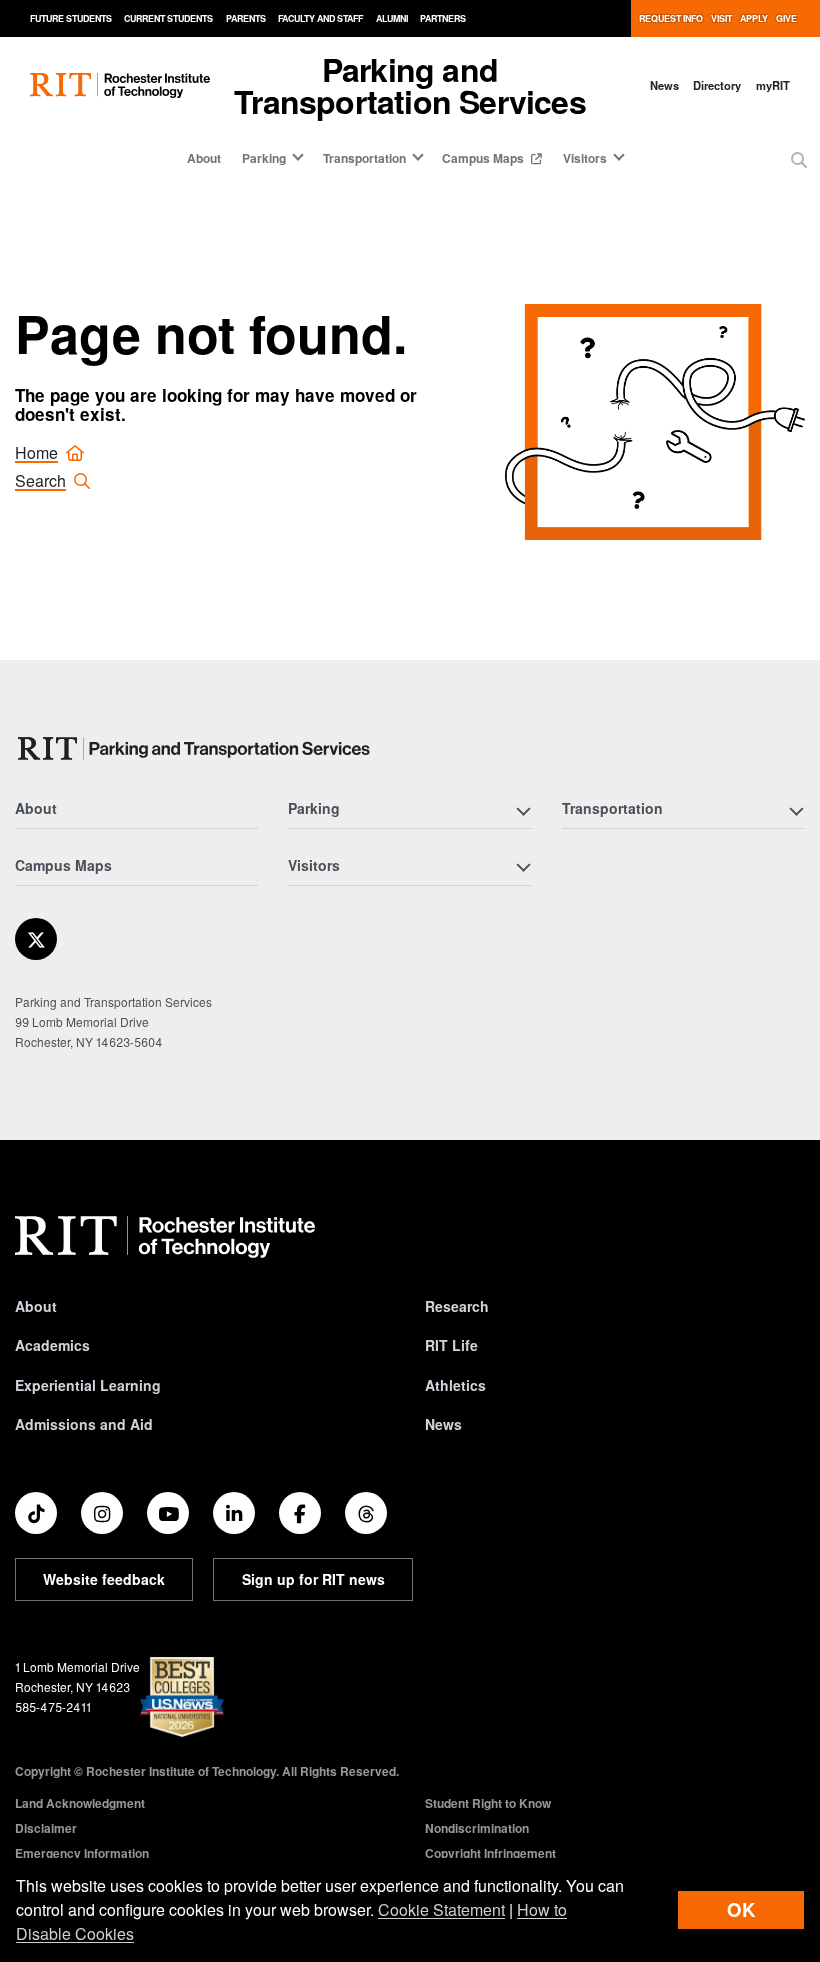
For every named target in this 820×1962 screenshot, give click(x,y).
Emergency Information (82, 1853)
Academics (52, 1345)
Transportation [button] (364, 158)
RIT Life (451, 1345)
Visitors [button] (585, 158)
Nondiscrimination (477, 1828)
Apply (754, 18)
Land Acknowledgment (80, 1803)
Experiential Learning (88, 1385)
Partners (443, 18)
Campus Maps (484, 158)
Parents (246, 18)
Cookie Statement (441, 1909)
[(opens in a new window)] (36, 939)
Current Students (168, 18)
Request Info (671, 18)
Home (36, 452)
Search (40, 480)
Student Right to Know (488, 1803)
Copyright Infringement (490, 1853)
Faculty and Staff (320, 18)
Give (786, 18)
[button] (799, 160)
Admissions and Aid (84, 1424)
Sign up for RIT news (313, 1579)
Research (457, 1306)
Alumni (392, 18)
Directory (717, 85)
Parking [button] (264, 158)
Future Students (71, 18)
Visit (721, 18)
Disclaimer (46, 1828)
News (664, 85)
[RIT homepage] (120, 85)
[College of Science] (200, 748)
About (204, 158)
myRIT (773, 85)
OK (741, 1909)
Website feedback (104, 1579)
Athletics (455, 1385)
